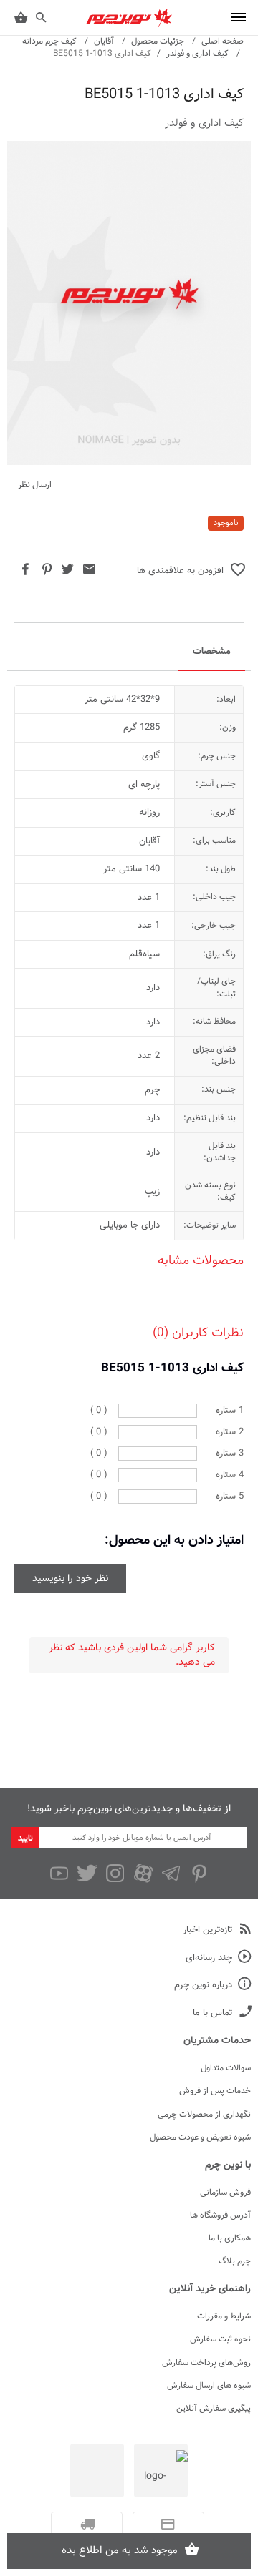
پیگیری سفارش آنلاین (214, 2409)
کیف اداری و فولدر (197, 54)
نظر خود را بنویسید (70, 1579)
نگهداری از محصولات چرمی (204, 2115)
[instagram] (115, 1874)
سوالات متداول (226, 2068)
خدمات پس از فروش (215, 2091)
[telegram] (171, 1874)
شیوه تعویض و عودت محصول (200, 2137)
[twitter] (87, 1874)
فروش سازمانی (225, 2193)
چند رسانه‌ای (209, 1958)
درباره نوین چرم (203, 1985)
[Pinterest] (199, 1874)
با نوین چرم (228, 2165)
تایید (25, 1838)
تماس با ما (212, 2013)
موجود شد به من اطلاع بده (120, 2551)
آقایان (104, 41)
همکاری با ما (230, 2238)
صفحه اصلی (223, 41)
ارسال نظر (35, 485)
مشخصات (212, 652)
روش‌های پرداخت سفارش (206, 2363)
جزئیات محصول (158, 41)
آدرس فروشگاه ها (220, 2215)
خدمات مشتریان (217, 2041)
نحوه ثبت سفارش (220, 2339)
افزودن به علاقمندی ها (180, 571)
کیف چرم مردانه (49, 41)
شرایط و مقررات (224, 2316)
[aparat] (143, 1874)
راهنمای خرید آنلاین (210, 2289)
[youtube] (59, 1874)
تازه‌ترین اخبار (207, 1930)
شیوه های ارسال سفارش (209, 2386)
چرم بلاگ (235, 2261)
